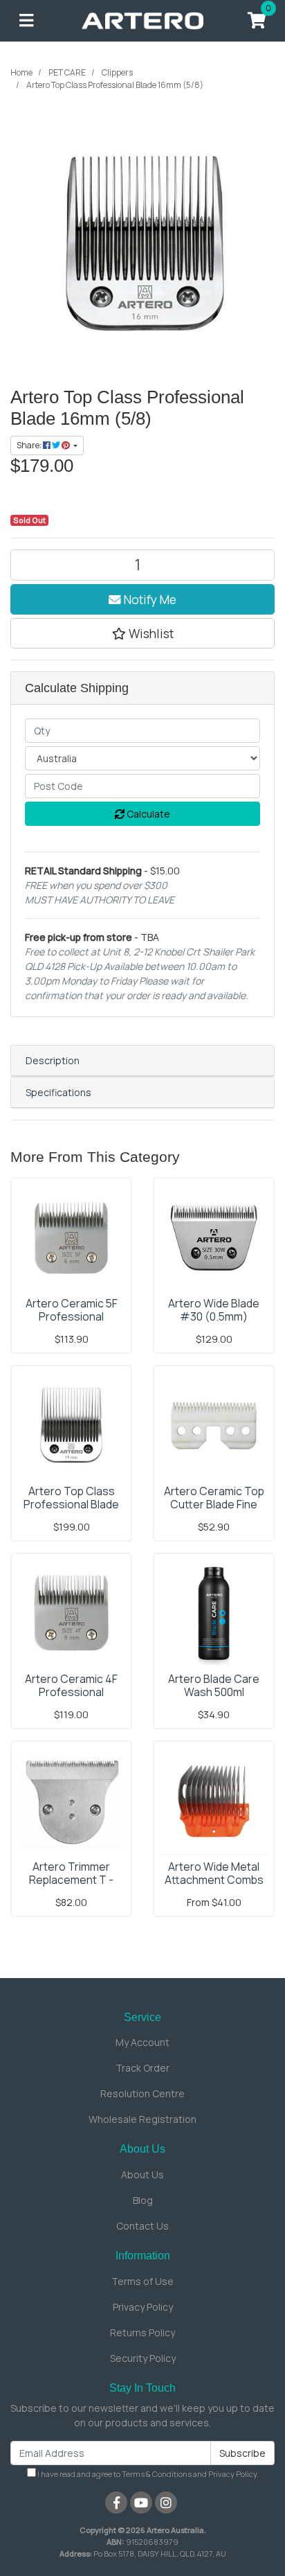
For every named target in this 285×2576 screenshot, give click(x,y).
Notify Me (149, 599)
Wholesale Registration (142, 2119)
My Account (142, 2042)
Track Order (142, 2068)
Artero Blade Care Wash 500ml (214, 1685)
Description (53, 1060)
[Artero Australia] (142, 20)
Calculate (147, 814)
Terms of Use (142, 2281)
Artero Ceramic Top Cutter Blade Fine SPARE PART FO (214, 1504)
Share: (30, 445)
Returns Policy (142, 2332)
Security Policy (143, 2358)
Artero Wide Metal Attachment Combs (214, 1873)
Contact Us (142, 2226)
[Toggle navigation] (26, 21)
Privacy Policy (143, 2307)
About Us (142, 2174)
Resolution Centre (142, 2093)
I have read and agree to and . (147, 2474)
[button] (142, 633)
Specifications (58, 1092)
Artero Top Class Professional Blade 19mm (71, 1504)
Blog (143, 2200)
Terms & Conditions (157, 2474)
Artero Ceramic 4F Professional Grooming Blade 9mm (71, 1692)
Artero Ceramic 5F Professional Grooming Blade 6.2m (71, 1316)
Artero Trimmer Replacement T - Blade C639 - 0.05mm (72, 1880)
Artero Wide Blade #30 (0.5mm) (214, 1310)
